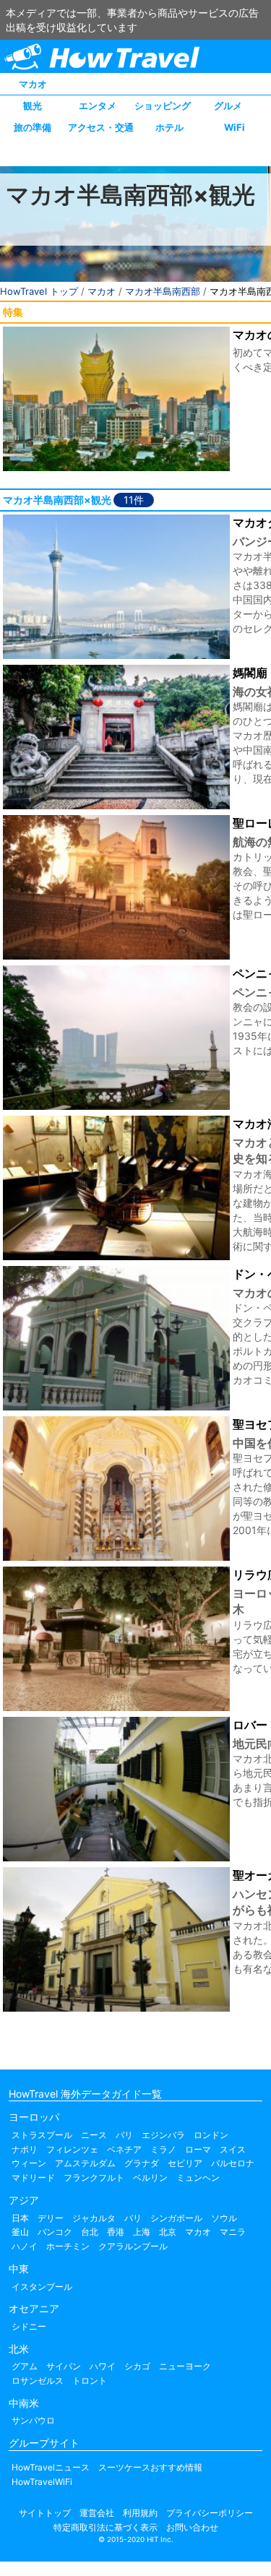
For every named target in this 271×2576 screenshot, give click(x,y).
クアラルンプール (133, 2246)
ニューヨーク (185, 2366)
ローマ (198, 2149)
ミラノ (163, 2149)
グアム (25, 2366)
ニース (94, 2135)
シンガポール (176, 2218)
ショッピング (163, 105)
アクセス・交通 (101, 127)
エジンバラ (163, 2135)
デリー (51, 2218)
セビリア (185, 2163)
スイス (233, 2149)
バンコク (55, 2232)
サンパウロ (33, 2420)
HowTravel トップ (39, 291)
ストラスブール (42, 2135)
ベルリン (150, 2177)
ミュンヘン (198, 2177)
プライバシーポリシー (210, 2513)
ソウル (224, 2218)
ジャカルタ (94, 2218)
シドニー (29, 2326)
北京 (168, 2232)
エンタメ (98, 105)
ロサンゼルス (38, 2381)
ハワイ (103, 2366)
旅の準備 (33, 127)
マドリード (33, 2177)
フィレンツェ (72, 2149)
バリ (133, 2218)
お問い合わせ (192, 2527)
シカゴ (137, 2366)
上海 (142, 2232)
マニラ (233, 2232)
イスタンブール (42, 2287)
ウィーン (29, 2163)
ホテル (169, 127)
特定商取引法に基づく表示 (106, 2527)
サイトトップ (45, 2513)
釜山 (20, 2232)
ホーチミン (68, 2246)
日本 (20, 2218)
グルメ (228, 105)
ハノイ (25, 2246)
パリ (124, 2135)
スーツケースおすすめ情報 (150, 2467)
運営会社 (97, 2513)
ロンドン (211, 2135)
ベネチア (124, 2149)
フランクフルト (94, 2177)
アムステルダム (85, 2163)
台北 (90, 2232)
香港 (116, 2232)
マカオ (33, 84)
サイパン (64, 2366)
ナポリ (25, 2149)
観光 (33, 105)
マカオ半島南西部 (163, 291)
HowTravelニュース (51, 2467)
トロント (90, 2381)
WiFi (235, 127)
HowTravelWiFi (42, 2482)
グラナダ (142, 2163)
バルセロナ (233, 2163)
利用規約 (140, 2513)
